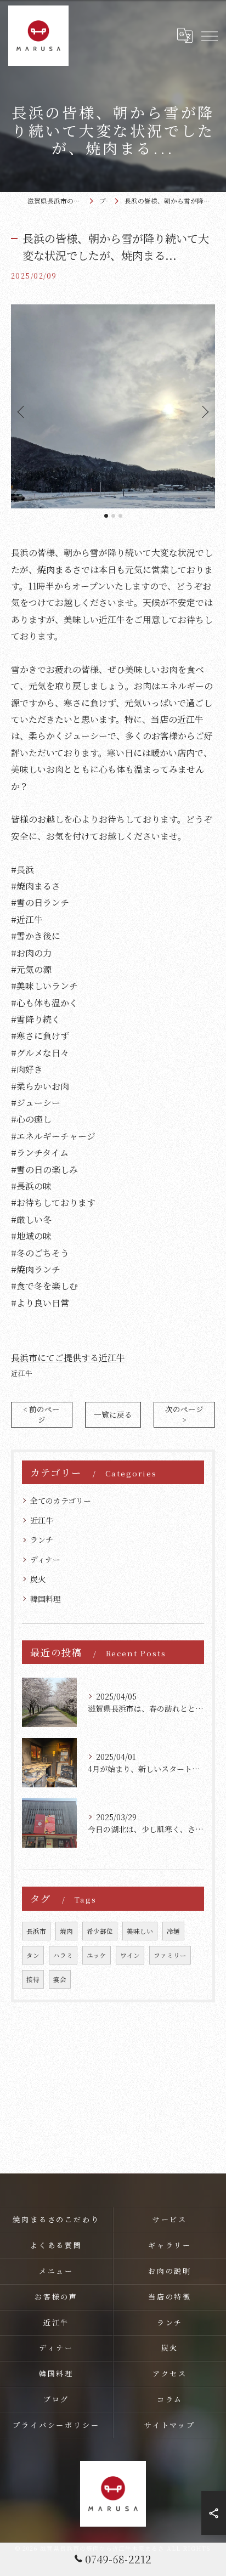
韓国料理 (46, 1599)
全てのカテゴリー (61, 1501)
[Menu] (209, 36)
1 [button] (106, 516)
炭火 (38, 1579)
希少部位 (100, 1931)
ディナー (45, 1559)
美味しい (140, 1931)
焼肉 (66, 1931)
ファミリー (170, 1955)
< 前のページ (41, 1414)
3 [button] (120, 516)
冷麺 (173, 1931)
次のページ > (184, 1414)
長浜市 (36, 1931)
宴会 (60, 1979)
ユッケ (97, 1955)
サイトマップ (170, 2425)
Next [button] (204, 411)
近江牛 (22, 1373)
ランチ (42, 1539)
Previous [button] (22, 411)
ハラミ (63, 1955)
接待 (33, 1979)
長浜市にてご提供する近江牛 (68, 1358)
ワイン (130, 1955)
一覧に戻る (113, 1414)
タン (33, 1955)
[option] (113, 406)
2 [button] (113, 516)
